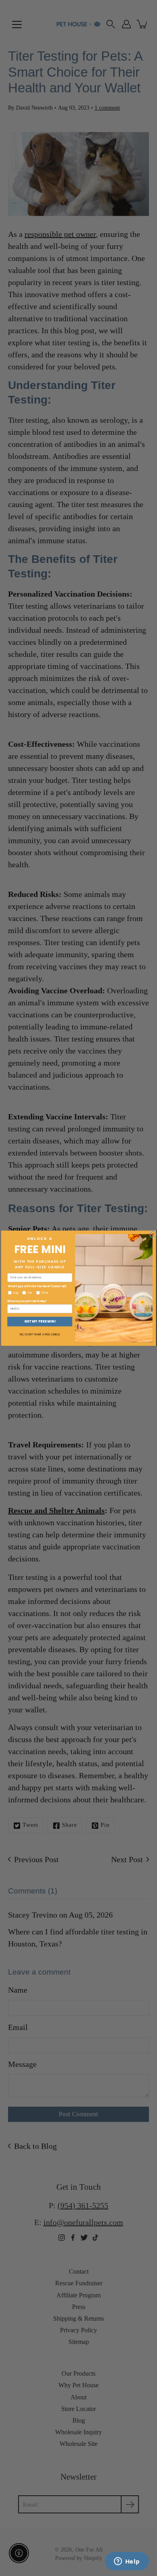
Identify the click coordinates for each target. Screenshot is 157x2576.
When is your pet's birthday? (27, 1301)
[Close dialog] (153, 1234)
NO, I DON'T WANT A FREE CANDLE (40, 1334)
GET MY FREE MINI (40, 1321)
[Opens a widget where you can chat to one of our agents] (127, 2562)
